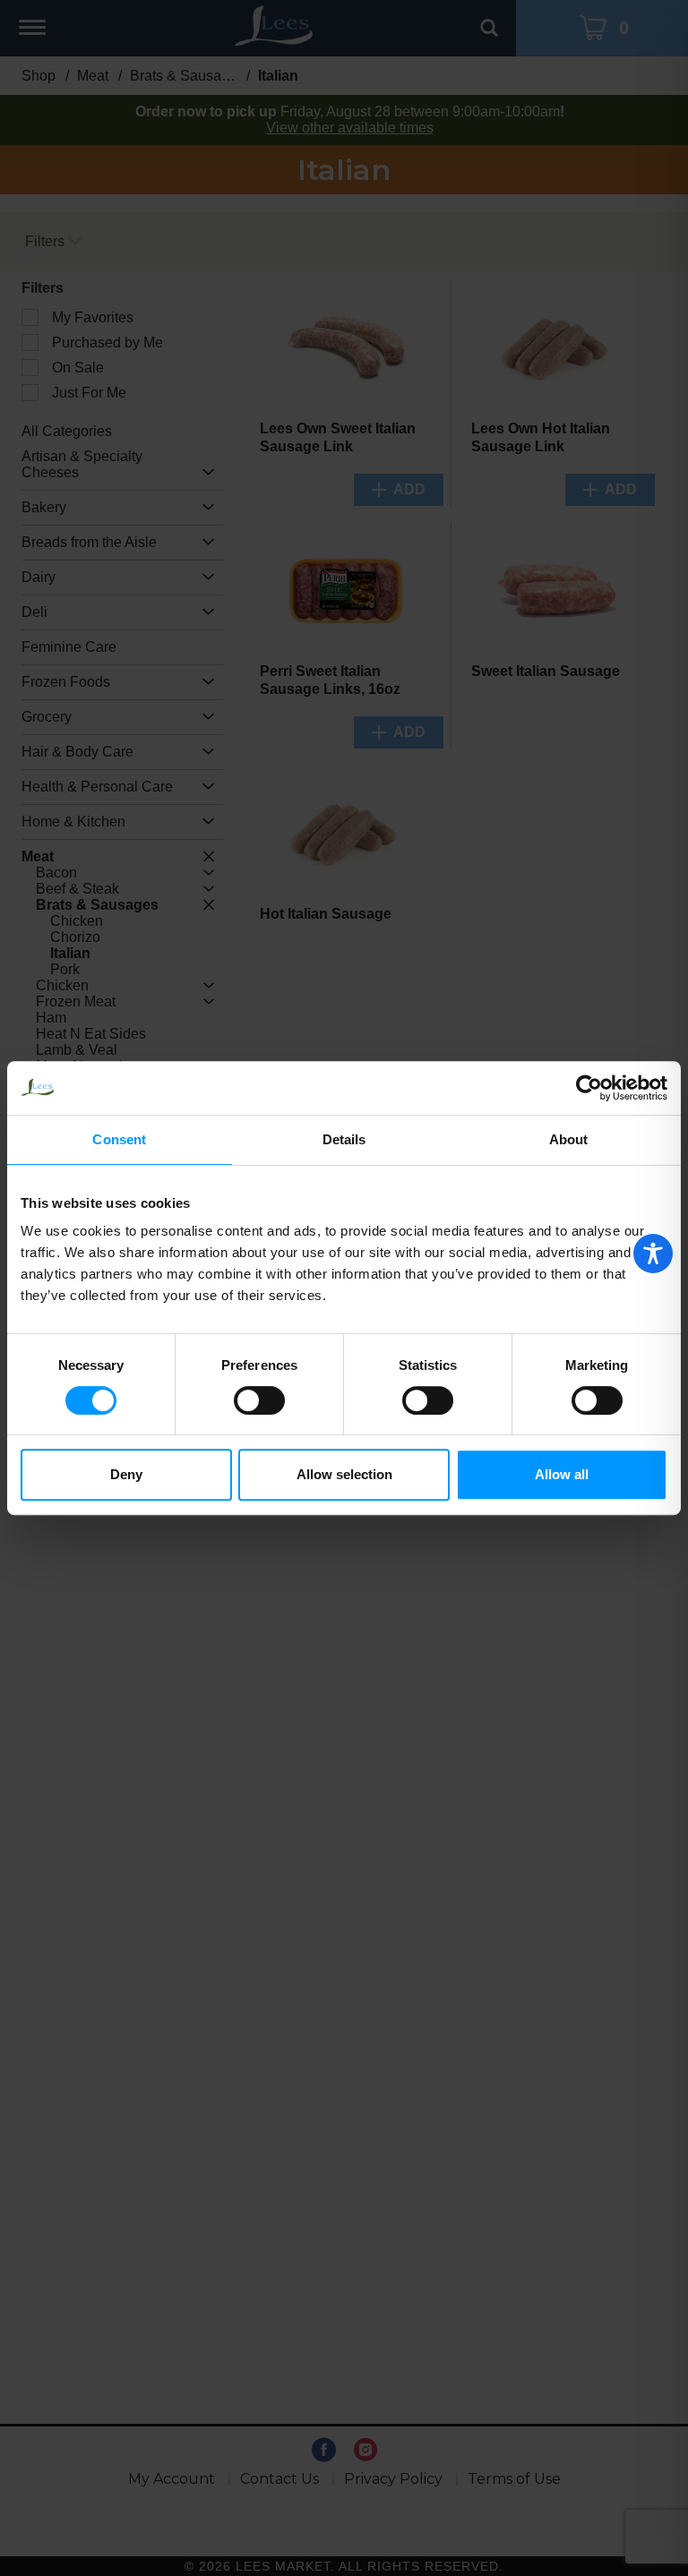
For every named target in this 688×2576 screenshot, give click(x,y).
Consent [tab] (119, 1139)
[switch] (259, 1400)
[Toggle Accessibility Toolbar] (653, 1254)
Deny (126, 1474)
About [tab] (569, 1139)
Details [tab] (344, 1139)
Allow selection (344, 1474)
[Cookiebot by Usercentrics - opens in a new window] (589, 1088)
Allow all (562, 1474)
